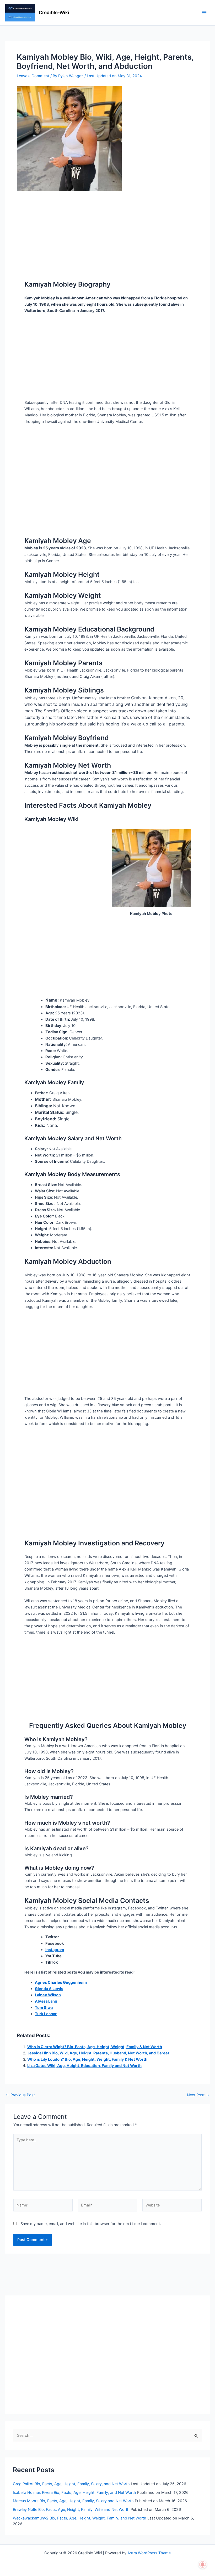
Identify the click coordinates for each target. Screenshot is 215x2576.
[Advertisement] (107, 230)
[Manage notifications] (203, 2564)
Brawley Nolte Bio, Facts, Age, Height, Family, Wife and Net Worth (71, 2510)
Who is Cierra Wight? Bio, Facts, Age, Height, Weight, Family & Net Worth (95, 2047)
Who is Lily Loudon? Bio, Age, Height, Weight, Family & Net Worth (87, 2059)
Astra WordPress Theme (149, 2553)
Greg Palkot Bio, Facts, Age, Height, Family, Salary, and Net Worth (71, 2484)
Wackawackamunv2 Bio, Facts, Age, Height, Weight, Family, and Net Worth (80, 2518)
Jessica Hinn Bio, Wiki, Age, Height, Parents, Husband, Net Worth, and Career (98, 2053)
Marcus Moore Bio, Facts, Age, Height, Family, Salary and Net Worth (73, 2501)
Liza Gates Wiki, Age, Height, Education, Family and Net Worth (84, 2066)
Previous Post (20, 2095)
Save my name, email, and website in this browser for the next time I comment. (91, 2224)
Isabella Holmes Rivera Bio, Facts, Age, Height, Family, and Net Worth (74, 2493)
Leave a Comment (33, 76)
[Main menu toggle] (204, 13)
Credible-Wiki (54, 12)
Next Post (198, 2095)
